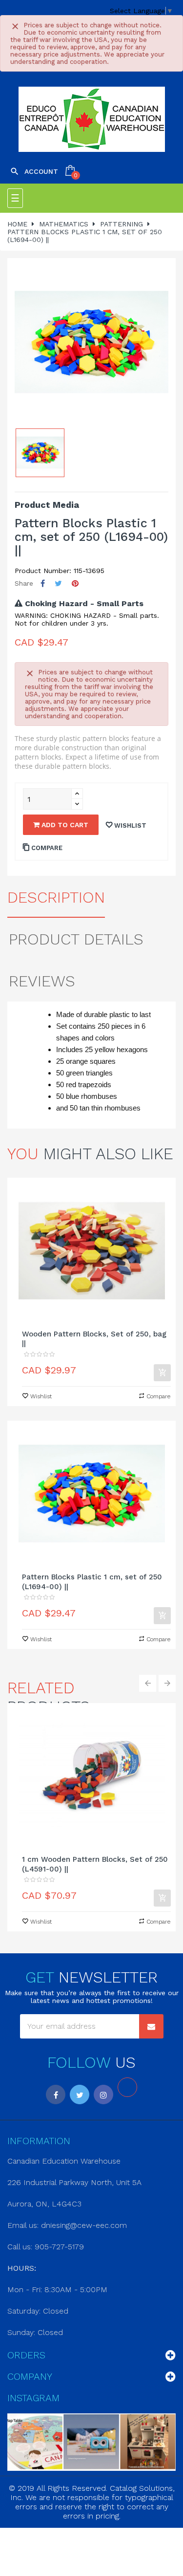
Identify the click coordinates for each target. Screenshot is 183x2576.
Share (43, 584)
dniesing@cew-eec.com (84, 2225)
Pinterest (75, 584)
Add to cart (64, 825)
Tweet (58, 584)
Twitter (80, 2094)
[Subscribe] (151, 2026)
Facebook (56, 2094)
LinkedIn (127, 2087)
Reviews (42, 981)
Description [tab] (56, 897)
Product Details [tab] (76, 939)
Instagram (103, 2094)
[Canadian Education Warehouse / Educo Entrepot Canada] (92, 119)
